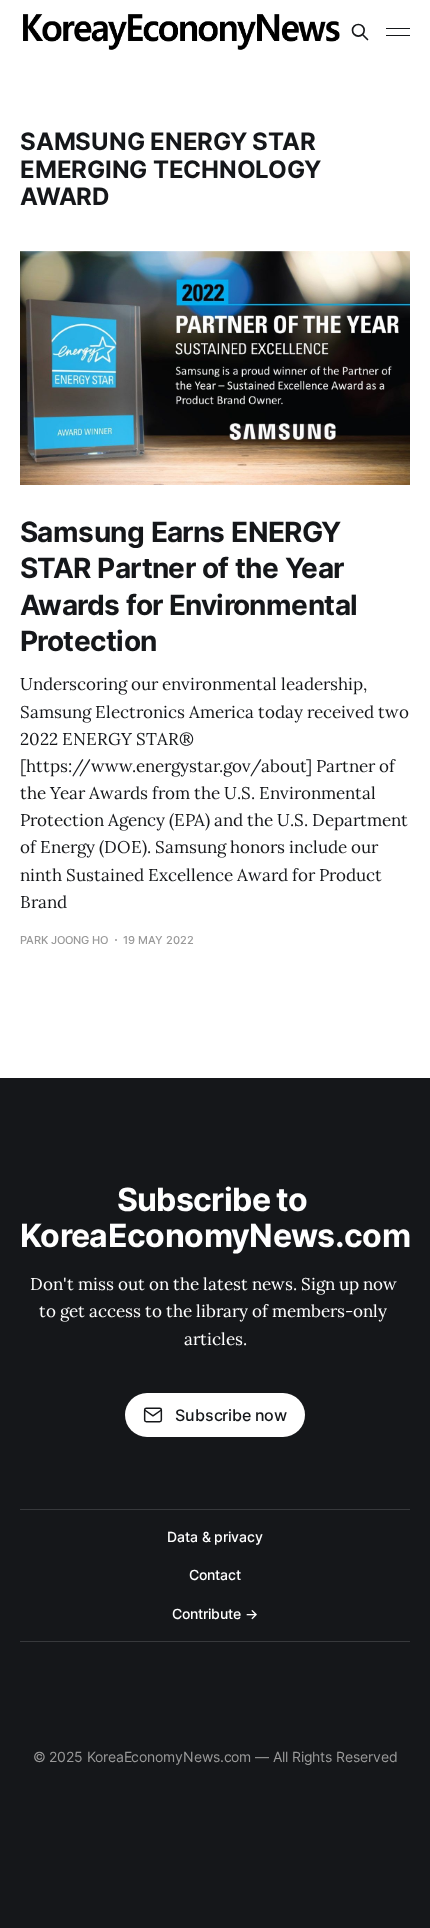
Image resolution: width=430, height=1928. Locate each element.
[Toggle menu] (398, 32)
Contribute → (214, 1613)
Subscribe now (231, 1415)
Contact (214, 1574)
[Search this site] (360, 32)
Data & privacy (215, 1536)
